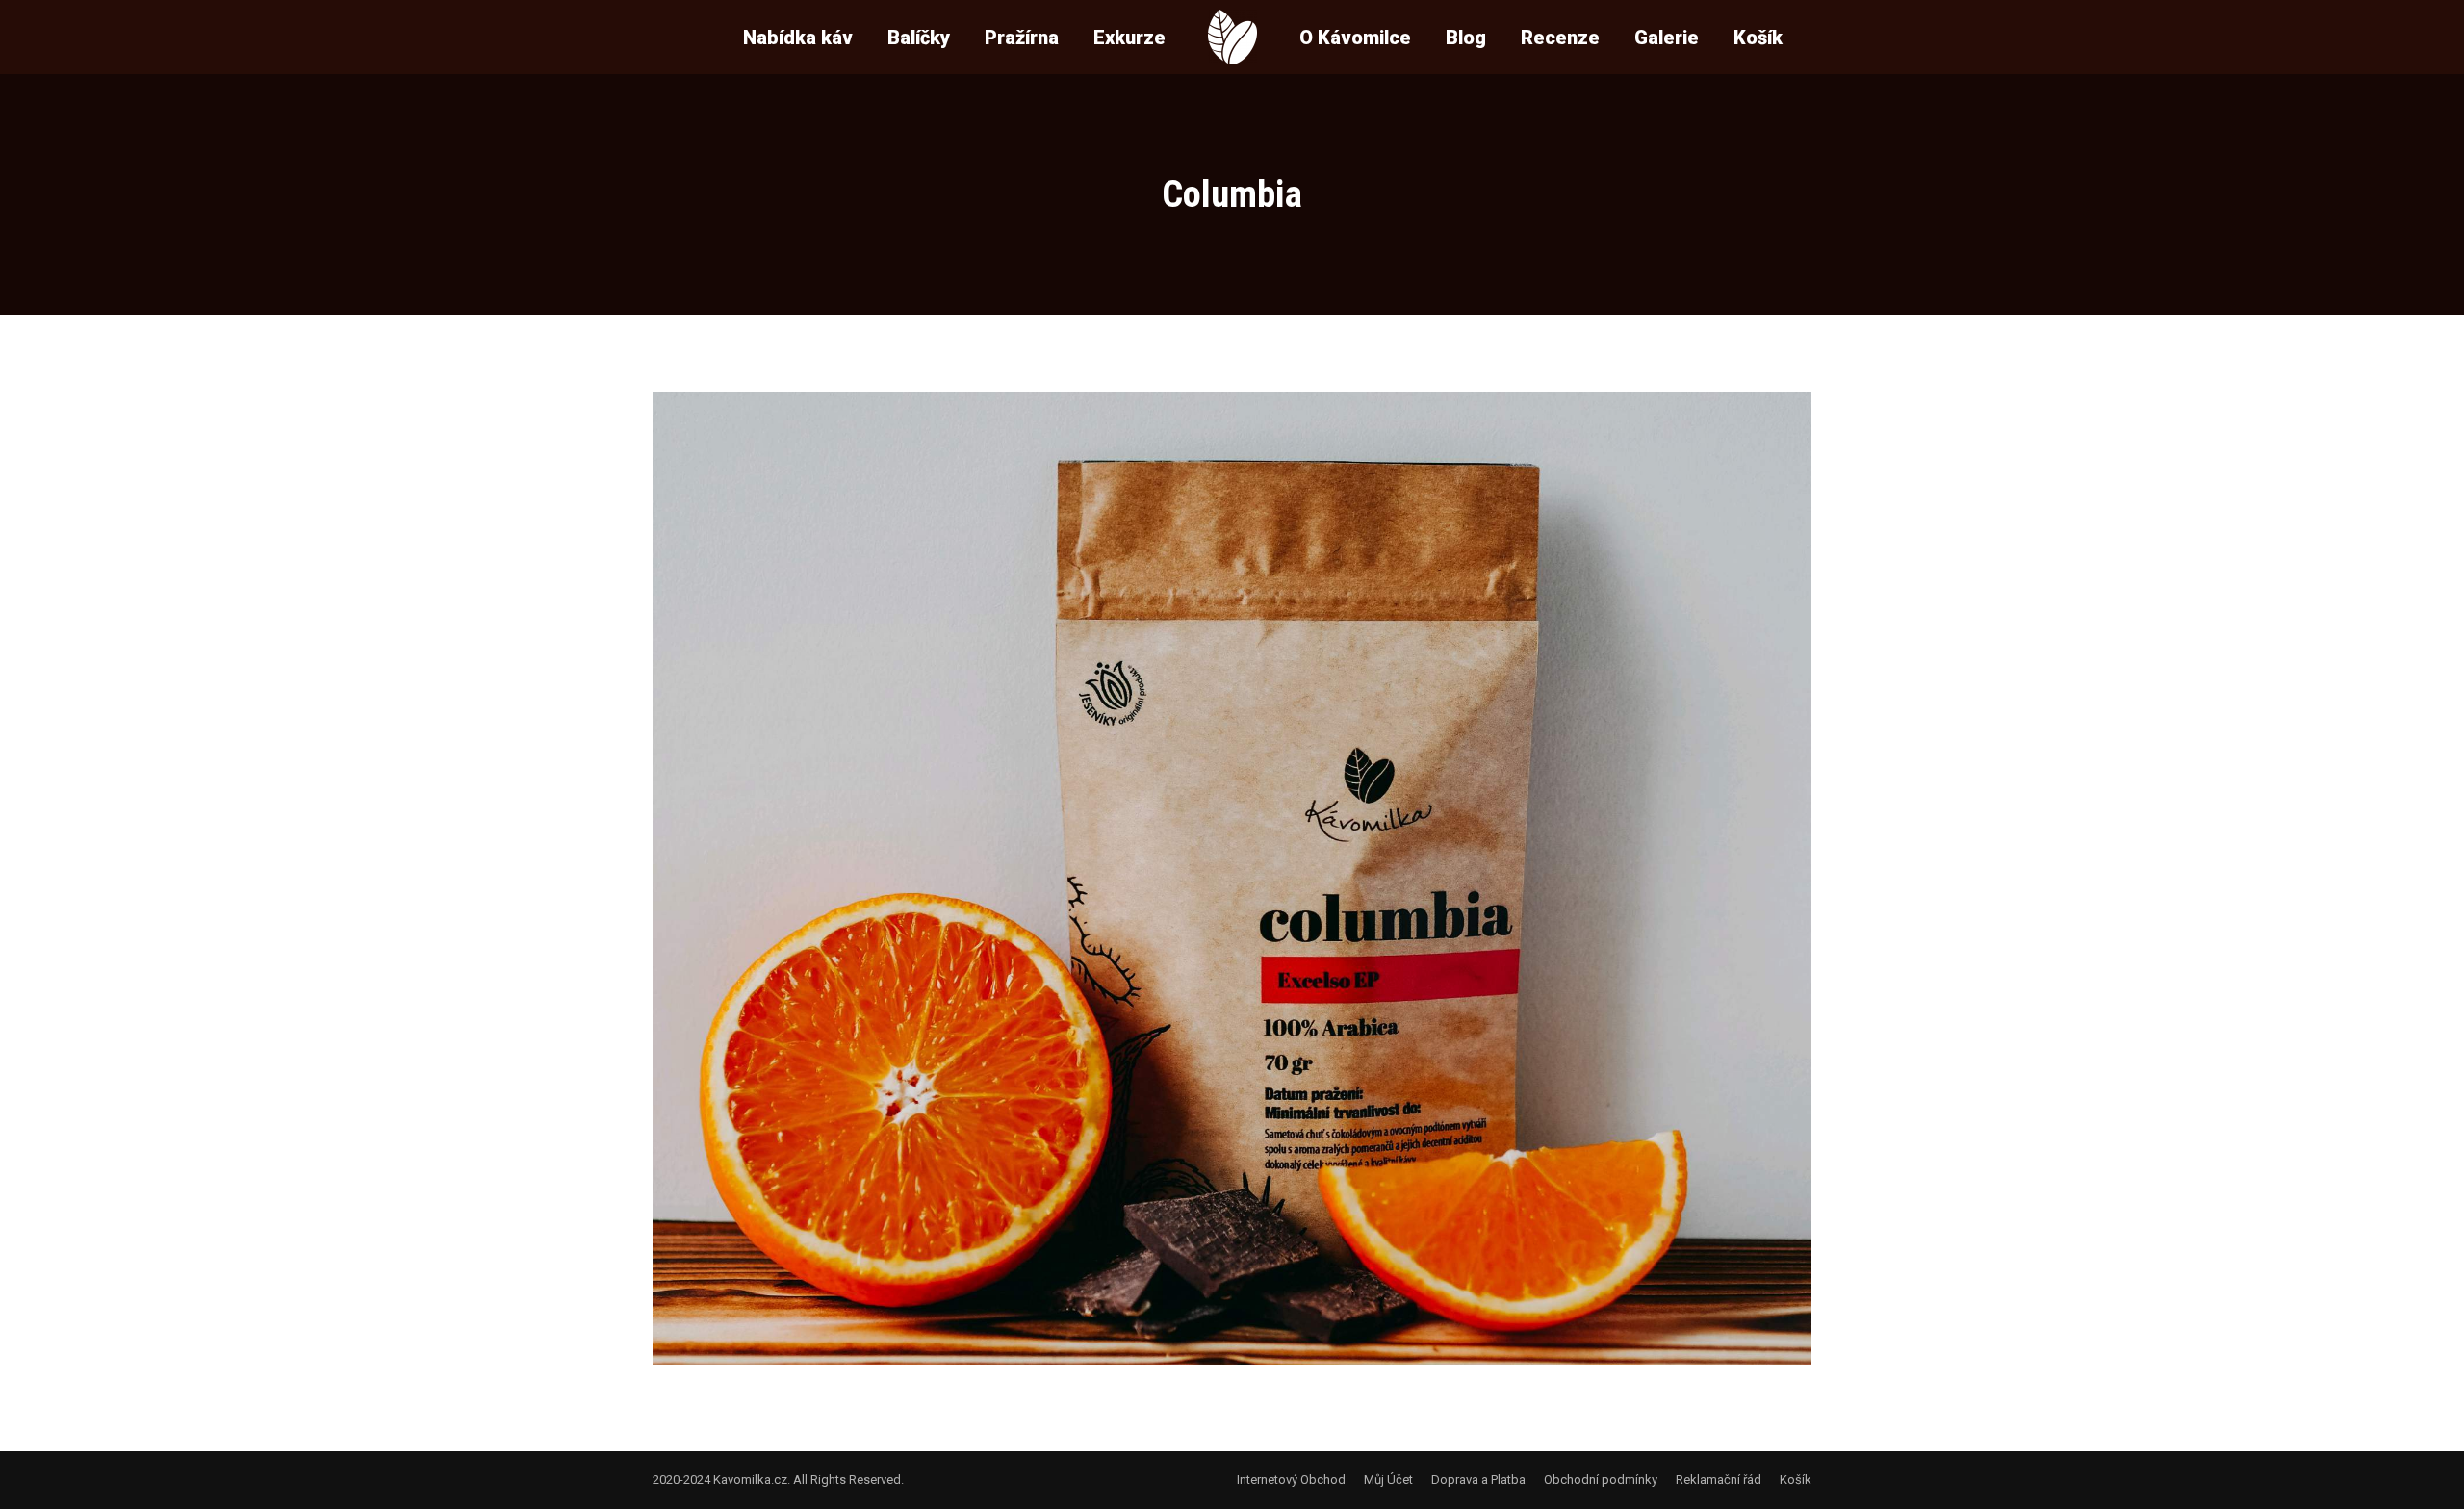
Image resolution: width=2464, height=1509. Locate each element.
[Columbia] (1232, 878)
